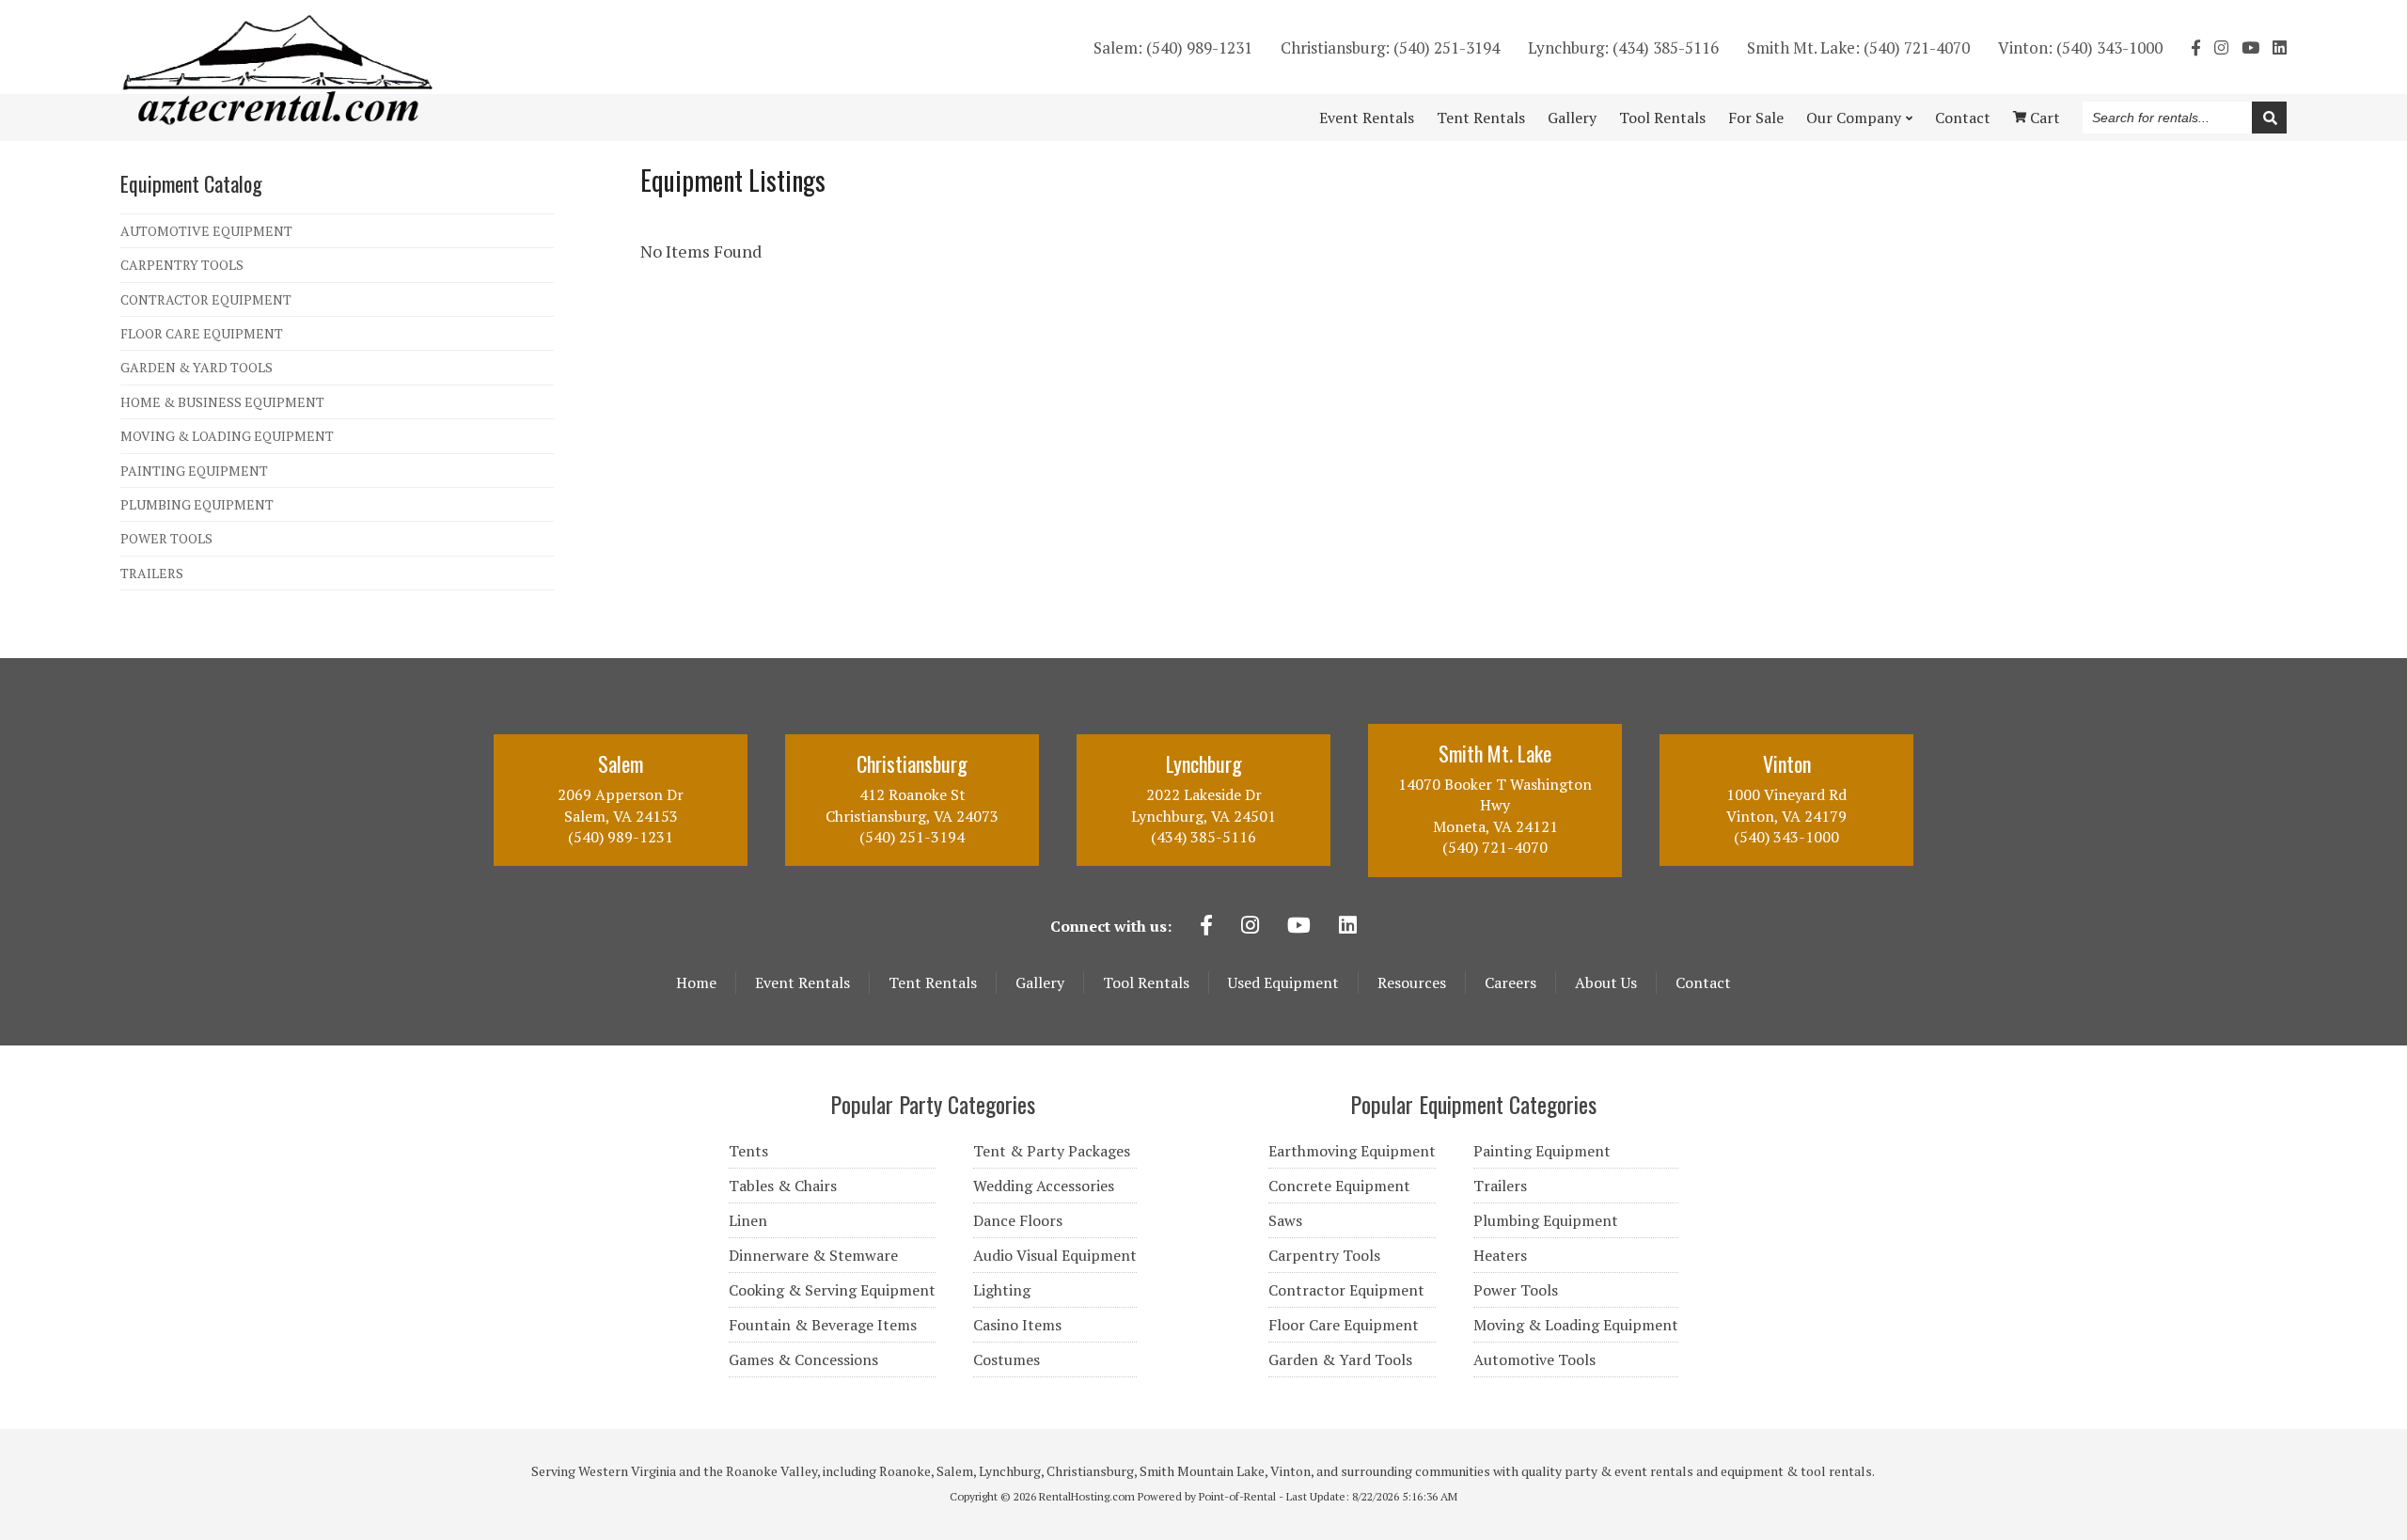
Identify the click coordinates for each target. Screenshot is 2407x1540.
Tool (1662, 118)
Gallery (1572, 118)
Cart (2043, 118)
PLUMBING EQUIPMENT (197, 504)
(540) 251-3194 (1390, 47)
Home (696, 982)
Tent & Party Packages (1052, 1151)
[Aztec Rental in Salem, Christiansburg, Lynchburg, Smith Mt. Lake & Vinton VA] (278, 120)
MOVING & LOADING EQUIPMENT (227, 436)
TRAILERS (152, 573)
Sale (1756, 118)
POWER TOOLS (166, 538)
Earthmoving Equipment (1352, 1151)
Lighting (1002, 1290)
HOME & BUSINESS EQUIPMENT (222, 402)
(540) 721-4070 (1858, 47)
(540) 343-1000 (2080, 47)
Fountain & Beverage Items (823, 1325)
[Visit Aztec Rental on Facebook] (2196, 47)
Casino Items (1017, 1325)
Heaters (1500, 1255)
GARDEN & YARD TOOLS (197, 367)
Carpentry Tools (1324, 1255)
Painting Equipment (1542, 1151)
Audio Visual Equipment (1055, 1255)
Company (1854, 118)
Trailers (1500, 1186)
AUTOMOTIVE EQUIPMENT (206, 231)
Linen (748, 1220)
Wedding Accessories (1044, 1186)
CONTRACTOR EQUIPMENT (206, 299)
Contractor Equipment (1346, 1290)
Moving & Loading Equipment (1576, 1325)
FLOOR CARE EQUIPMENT (202, 333)
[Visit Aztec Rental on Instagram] (2221, 47)
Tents (748, 1151)
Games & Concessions (803, 1359)
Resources (1412, 982)
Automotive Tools (1534, 1359)
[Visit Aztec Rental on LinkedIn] (2280, 47)
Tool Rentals (1146, 982)
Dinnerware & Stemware (813, 1255)
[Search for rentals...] (2269, 118)
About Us (1606, 982)
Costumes (1007, 1359)
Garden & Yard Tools (1340, 1359)
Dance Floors (1018, 1220)
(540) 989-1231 (1173, 47)
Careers (1510, 982)
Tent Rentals (933, 982)
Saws (1285, 1220)
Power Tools (1516, 1290)
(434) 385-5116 (1623, 47)
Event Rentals (802, 982)
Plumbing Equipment (1546, 1220)
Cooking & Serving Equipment (832, 1290)
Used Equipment (1283, 982)
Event (1367, 118)
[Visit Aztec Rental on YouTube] (2250, 47)
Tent (1481, 118)
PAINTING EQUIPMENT (194, 471)
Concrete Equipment (1339, 1186)
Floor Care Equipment (1344, 1325)
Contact (1963, 118)
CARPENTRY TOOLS (182, 265)
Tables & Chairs (783, 1186)
